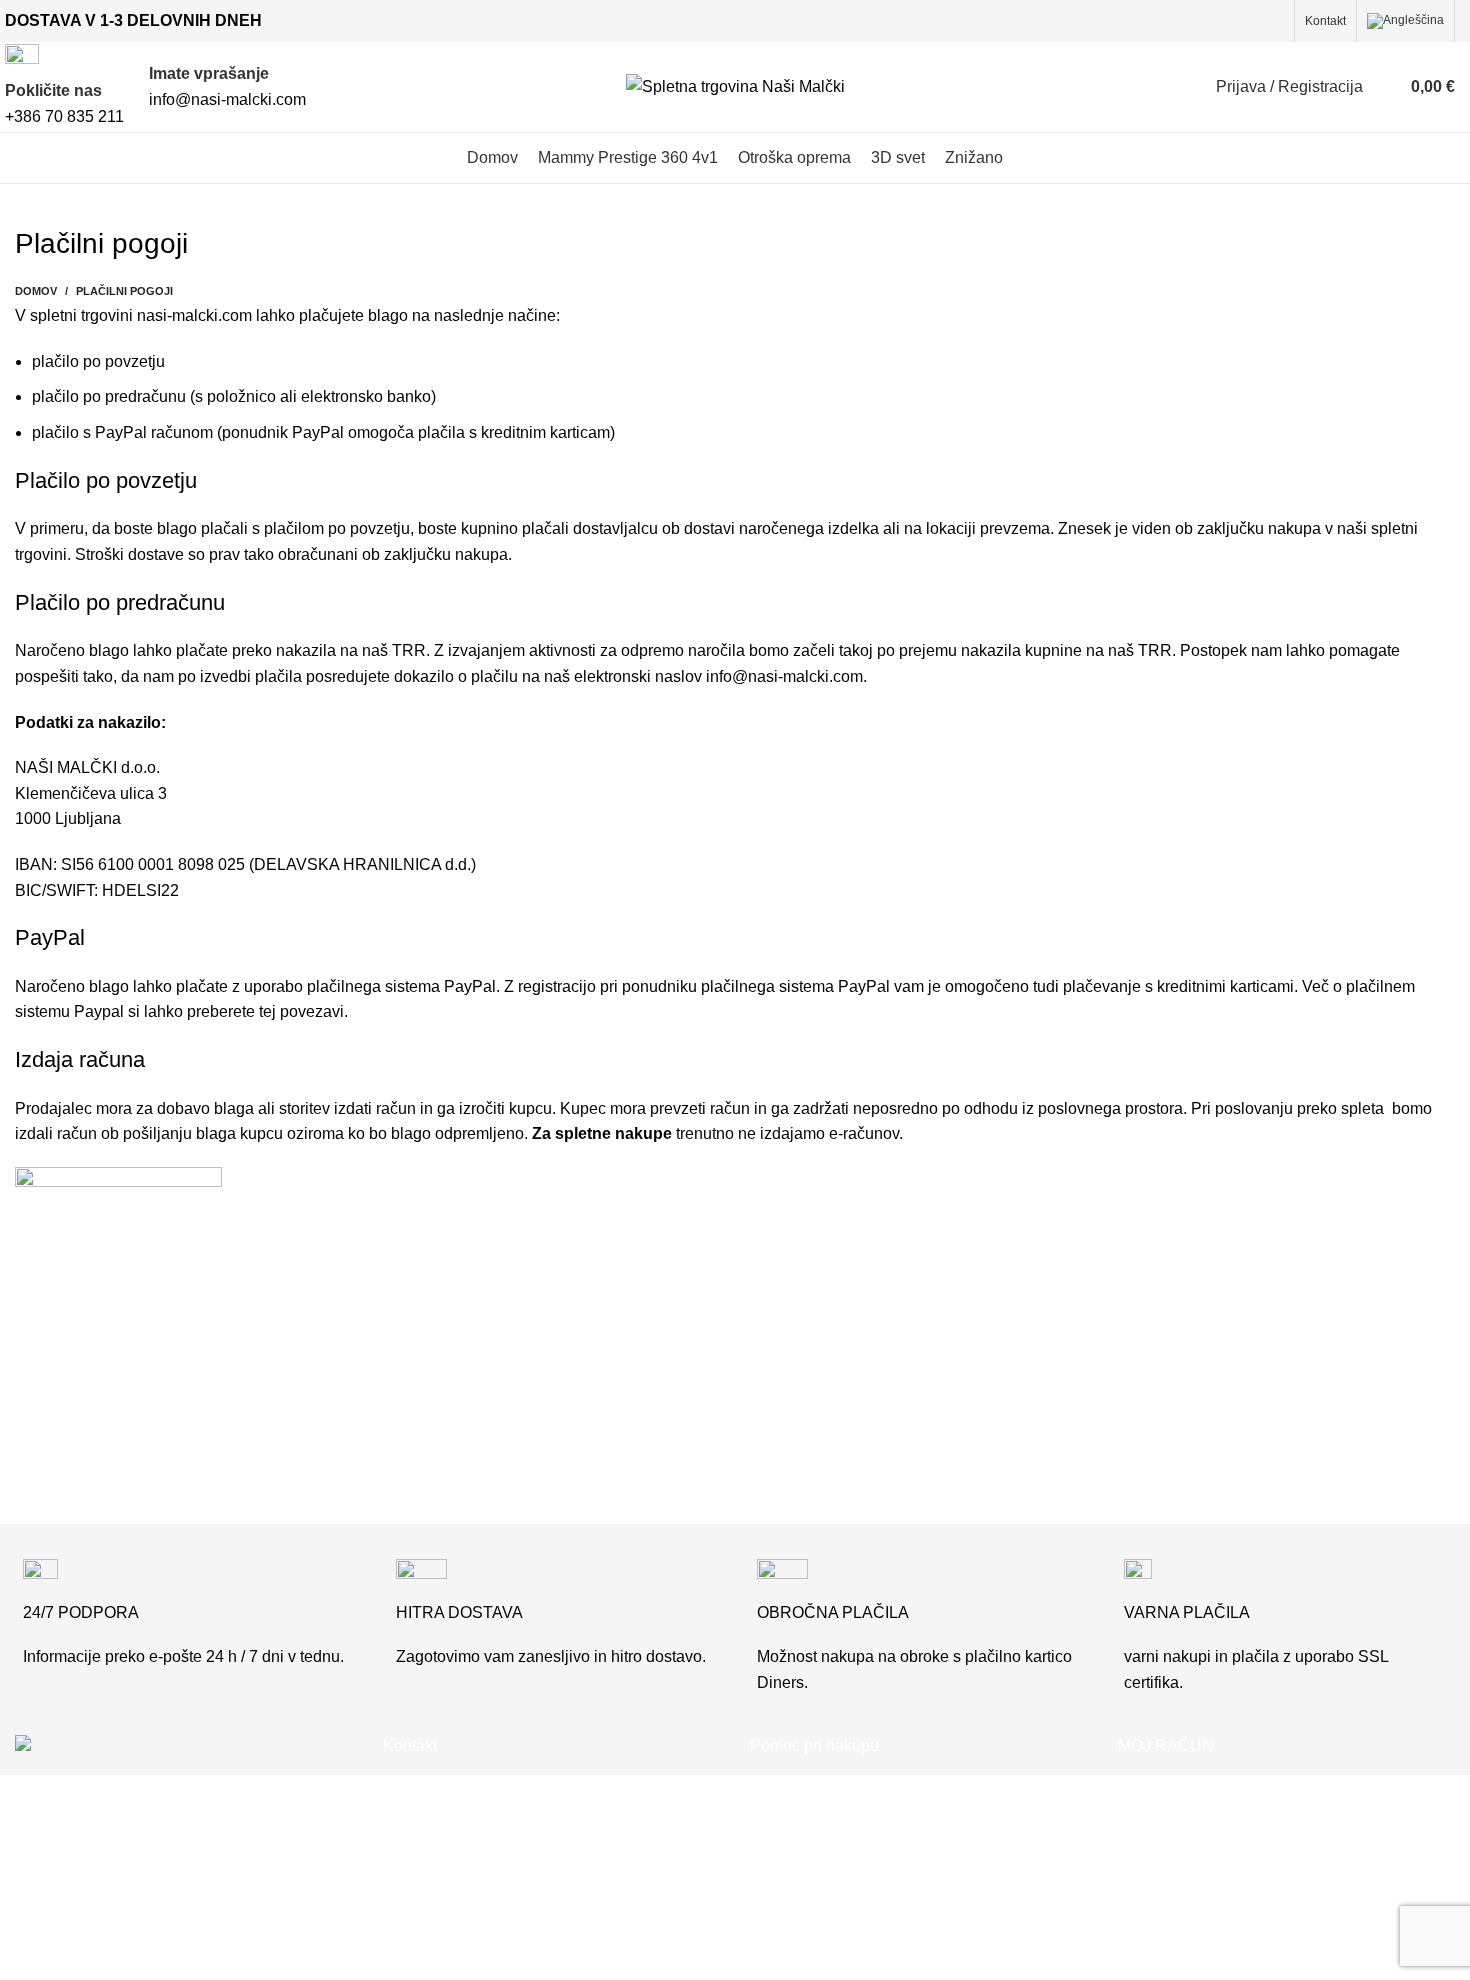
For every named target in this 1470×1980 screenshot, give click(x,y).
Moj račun (1153, 1787)
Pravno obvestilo (809, 1899)
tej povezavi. (303, 1011)
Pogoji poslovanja (814, 1787)
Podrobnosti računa (1187, 1899)
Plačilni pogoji (800, 1862)
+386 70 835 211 (481, 1787)
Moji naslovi (1160, 1862)
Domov (36, 291)
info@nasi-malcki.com (784, 676)
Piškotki (778, 1937)
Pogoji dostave (803, 1825)
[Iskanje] (1383, 87)
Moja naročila (1166, 1825)
